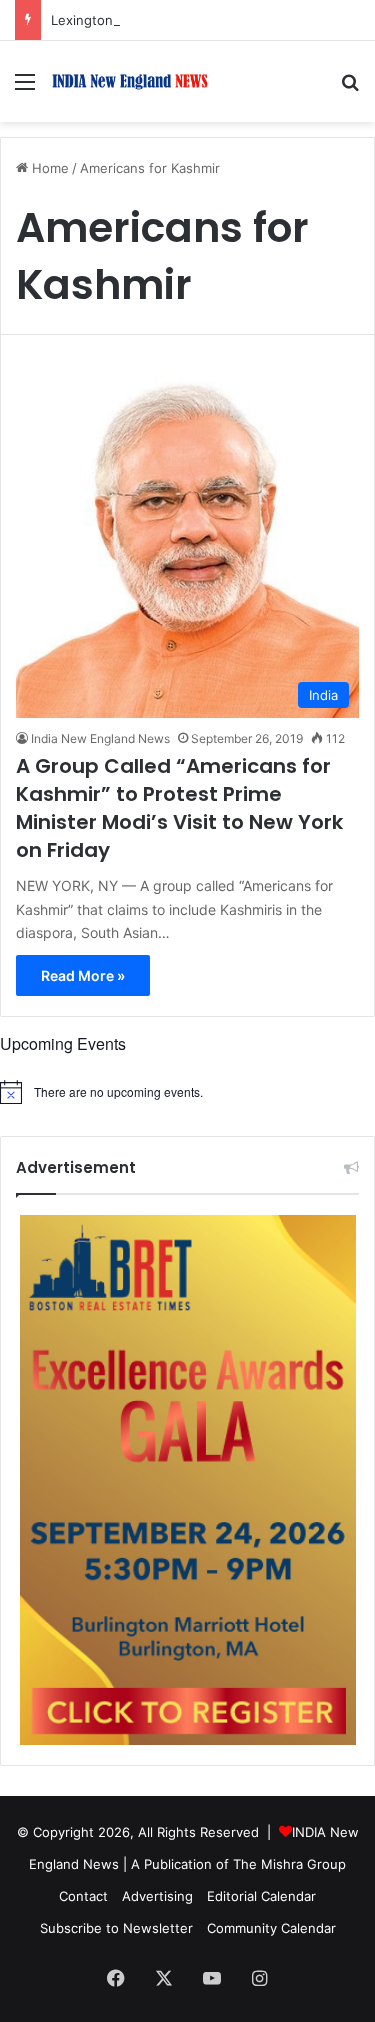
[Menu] (25, 88)
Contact (83, 1896)
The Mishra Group (289, 1864)
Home (48, 168)
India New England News (100, 738)
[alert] (187, 1092)
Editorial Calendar (261, 1896)
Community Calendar (271, 1928)
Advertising (157, 1896)
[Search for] (350, 88)
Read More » (83, 975)
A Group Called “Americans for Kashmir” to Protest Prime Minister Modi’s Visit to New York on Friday (179, 808)
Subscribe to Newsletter (116, 1928)
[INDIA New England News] (130, 81)
